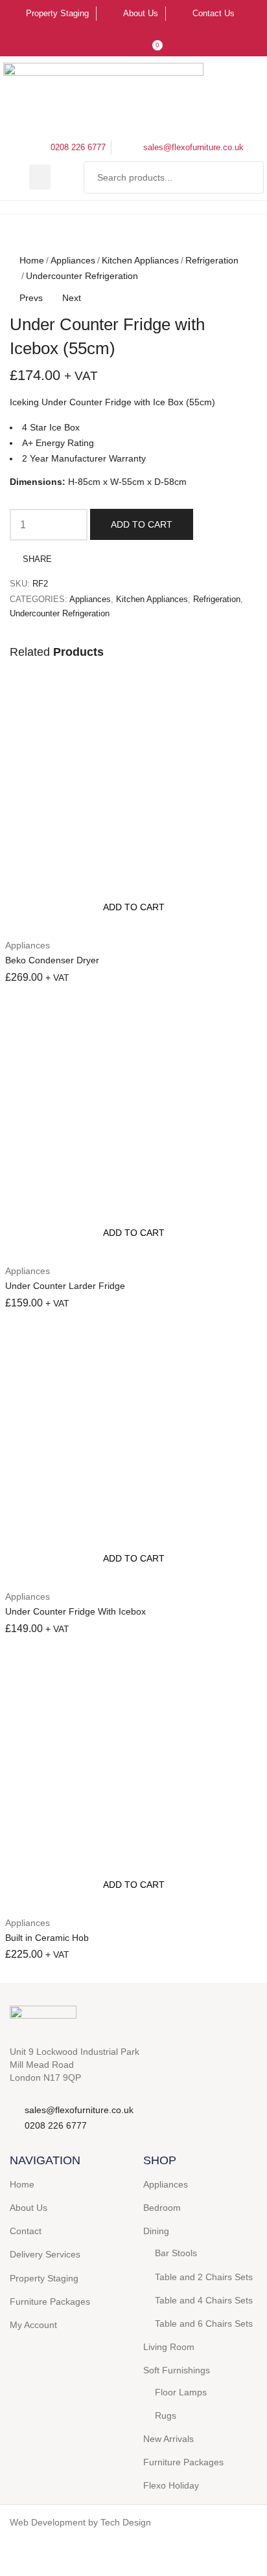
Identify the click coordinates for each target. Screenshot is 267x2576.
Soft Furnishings (177, 2370)
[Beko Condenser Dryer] (133, 801)
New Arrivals (168, 2439)
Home (32, 260)
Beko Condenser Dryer (52, 960)
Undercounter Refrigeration (82, 276)
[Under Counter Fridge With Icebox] (133, 1453)
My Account (33, 2325)
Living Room (169, 2347)
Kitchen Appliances (140, 260)
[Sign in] (126, 41)
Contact (26, 2231)
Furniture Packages (50, 2302)
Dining (156, 2231)
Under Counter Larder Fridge (65, 1286)
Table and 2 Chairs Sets (204, 2277)
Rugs (166, 2415)
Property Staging (44, 2278)
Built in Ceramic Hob (47, 1938)
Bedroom (162, 2208)
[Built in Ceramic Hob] (133, 1779)
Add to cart (142, 524)
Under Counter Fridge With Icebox (75, 1611)
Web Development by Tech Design (80, 2522)
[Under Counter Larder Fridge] (133, 1127)
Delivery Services (45, 2254)
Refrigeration (212, 260)
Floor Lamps (181, 2392)
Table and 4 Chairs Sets (204, 2300)
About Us (29, 2208)
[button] (40, 177)
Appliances (73, 260)
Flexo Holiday (171, 2485)
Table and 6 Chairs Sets (204, 2324)
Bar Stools (176, 2253)
